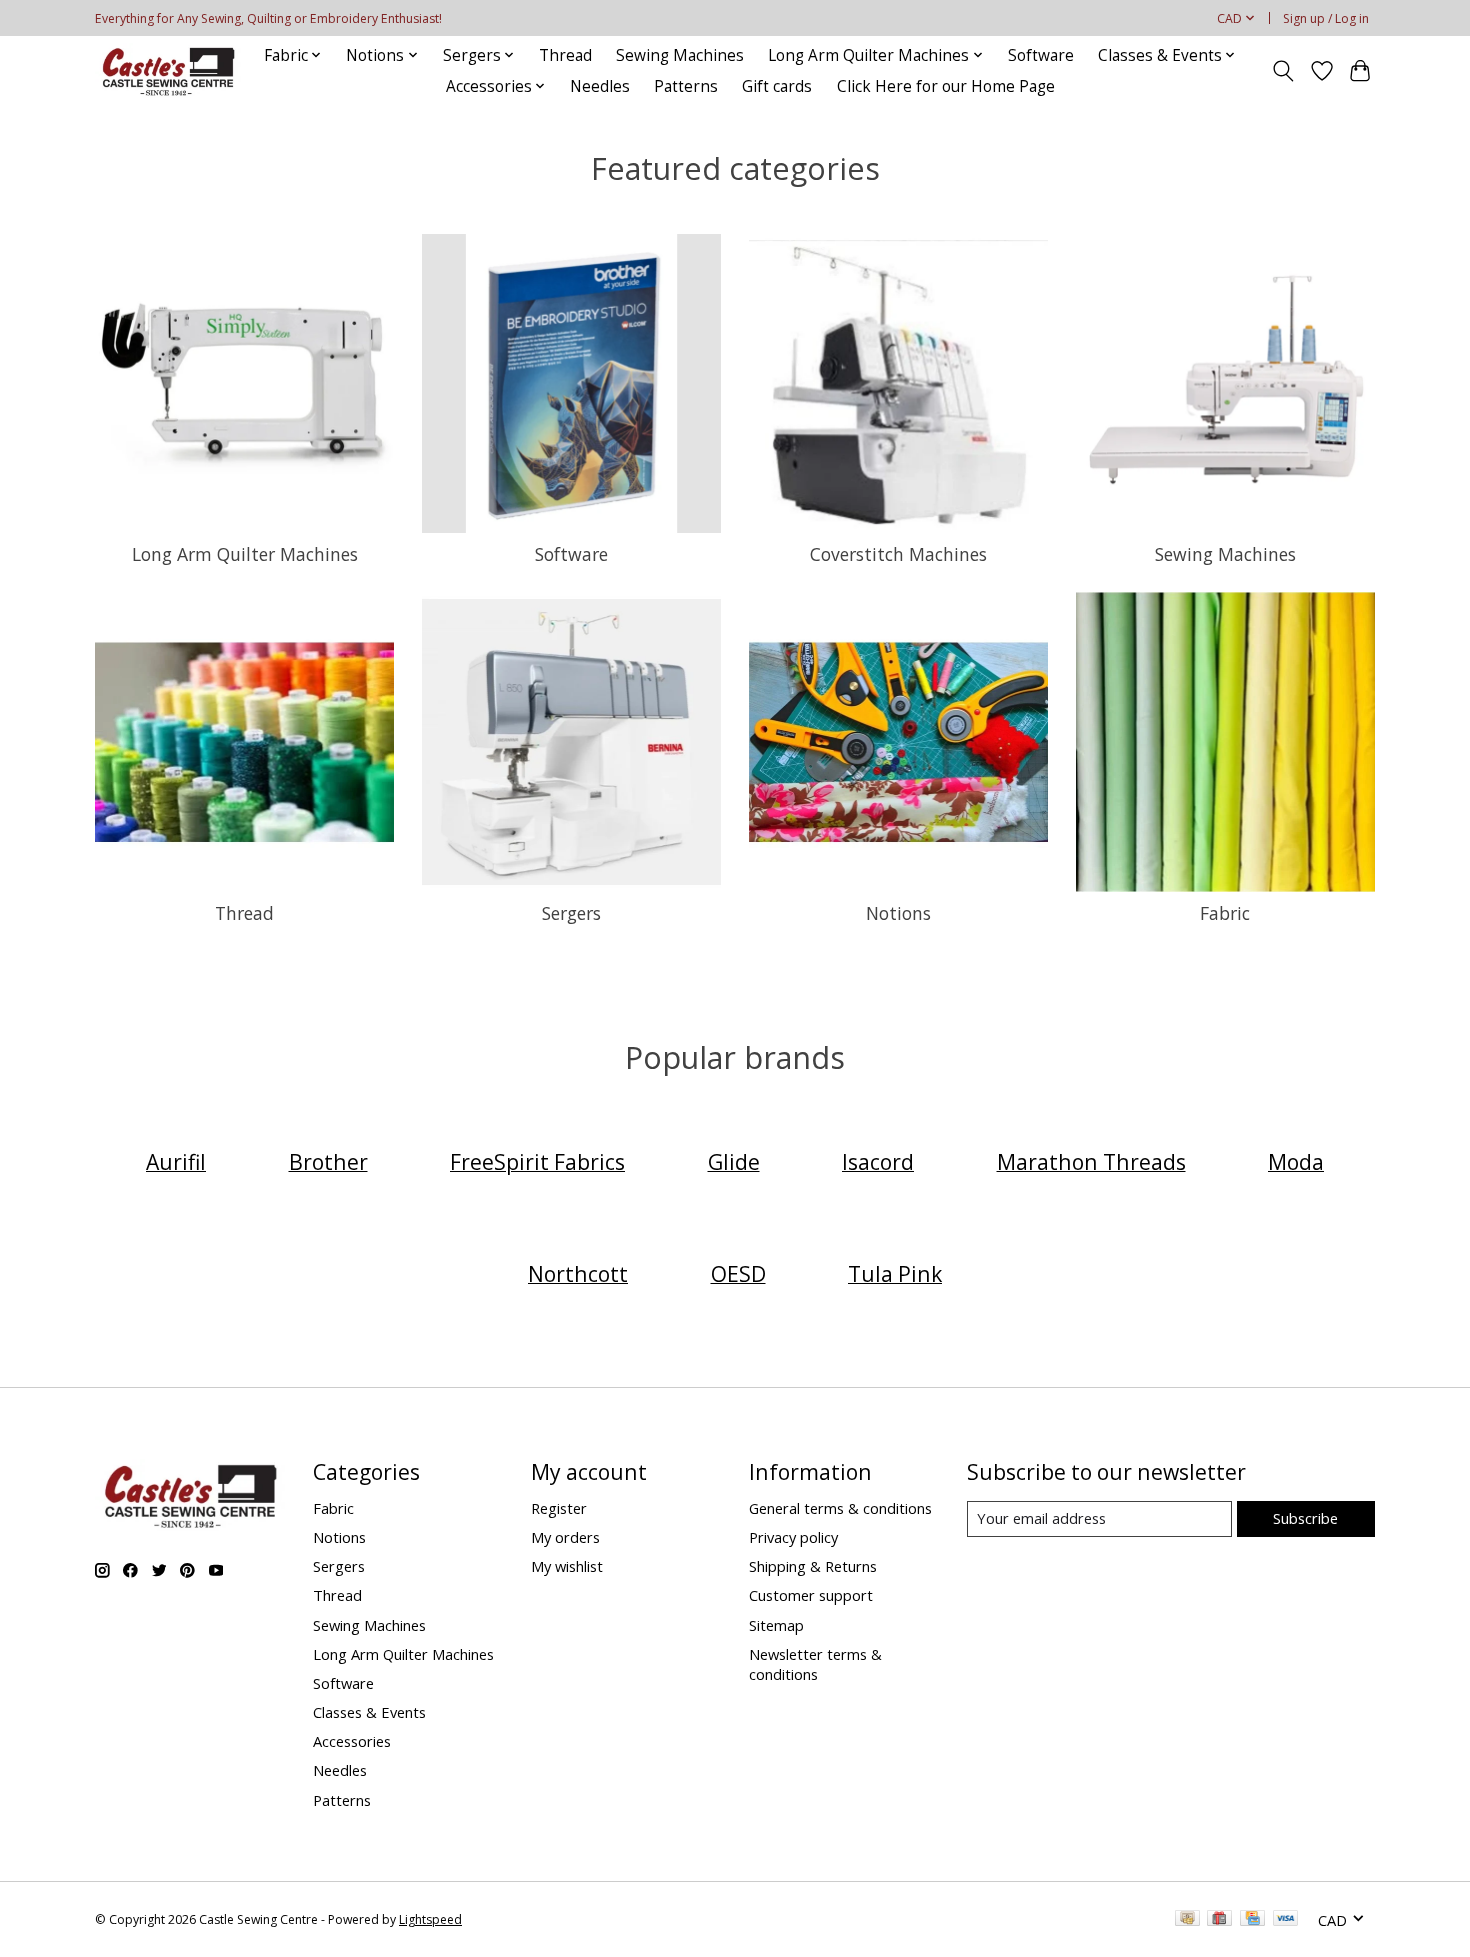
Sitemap (776, 1625)
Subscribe (1305, 1518)
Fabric (1225, 913)
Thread (565, 55)
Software (1041, 55)
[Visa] (1286, 1920)
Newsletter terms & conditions (815, 1664)
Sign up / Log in (1326, 18)
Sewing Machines (680, 55)
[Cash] (1187, 1920)
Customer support (811, 1595)
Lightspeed (430, 1919)
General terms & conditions (840, 1508)
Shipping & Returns (813, 1566)
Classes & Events (369, 1712)
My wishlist (567, 1566)
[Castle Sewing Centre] (168, 70)
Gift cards (777, 86)
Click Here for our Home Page (946, 86)
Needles (600, 86)
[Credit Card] (1252, 1920)
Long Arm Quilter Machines (245, 554)
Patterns (686, 86)
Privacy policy (793, 1537)
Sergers (571, 913)
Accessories (352, 1741)
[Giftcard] (1219, 1920)
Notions (898, 913)
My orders (565, 1537)
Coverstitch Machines (898, 554)
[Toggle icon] (1283, 71)
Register (559, 1508)
